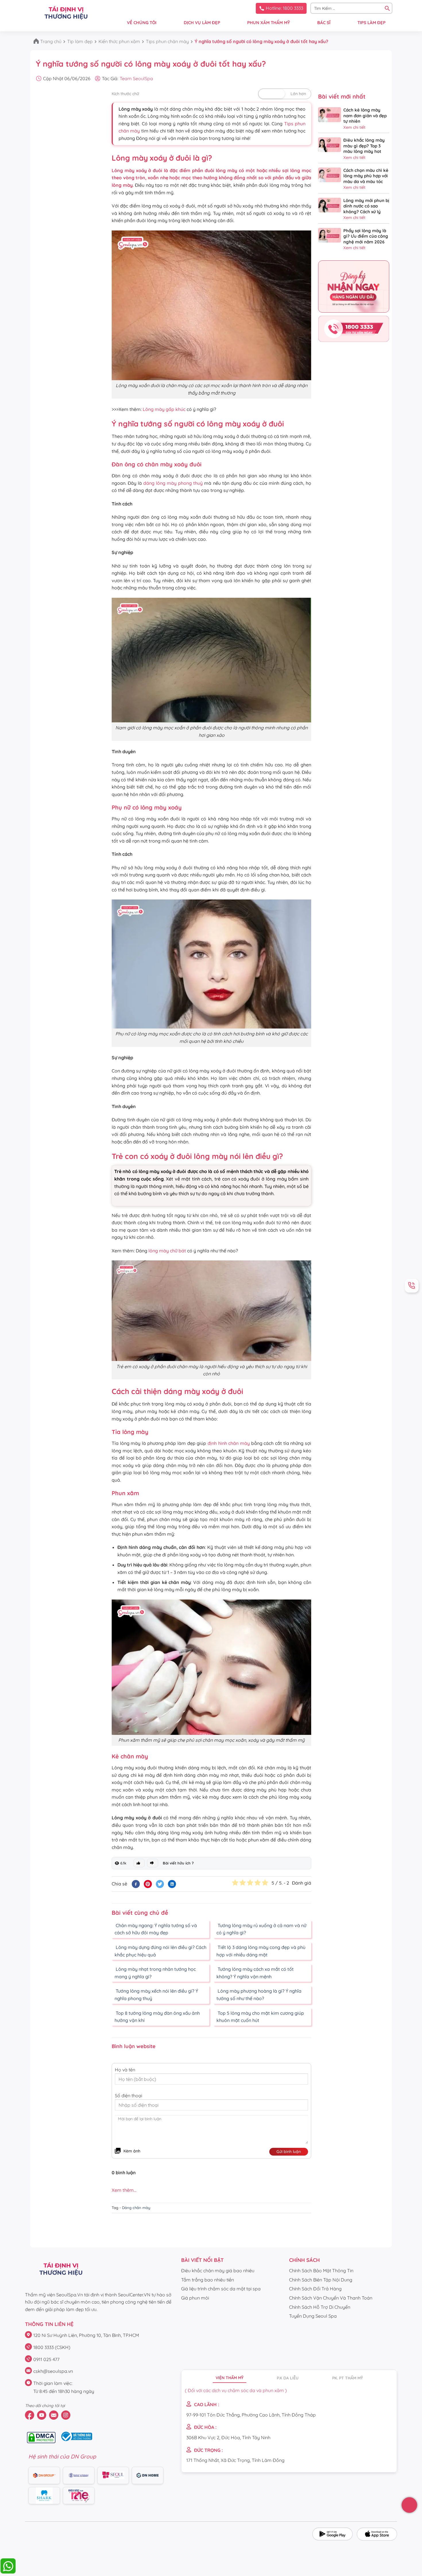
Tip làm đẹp (80, 41)
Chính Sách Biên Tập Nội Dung (321, 2280)
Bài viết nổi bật (202, 2260)
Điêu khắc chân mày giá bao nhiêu (218, 2271)
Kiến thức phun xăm (119, 41)
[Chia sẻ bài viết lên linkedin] (172, 1884)
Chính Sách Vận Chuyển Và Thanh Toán (331, 2298)
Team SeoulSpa (136, 78)
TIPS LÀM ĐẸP (371, 23)
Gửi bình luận (289, 2152)
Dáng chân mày (136, 2208)
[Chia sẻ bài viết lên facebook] (136, 1884)
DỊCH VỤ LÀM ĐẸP (202, 23)
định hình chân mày (229, 1443)
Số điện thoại (128, 2096)
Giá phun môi (195, 2298)
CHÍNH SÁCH (304, 2260)
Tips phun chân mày (167, 41)
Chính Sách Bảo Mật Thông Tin (321, 2271)
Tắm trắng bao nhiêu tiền (208, 2280)
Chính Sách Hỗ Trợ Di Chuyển (320, 2307)
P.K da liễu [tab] (288, 2378)
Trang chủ (51, 41)
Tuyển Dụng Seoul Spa (313, 2316)
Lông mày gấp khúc (164, 409)
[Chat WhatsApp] (8, 2572)
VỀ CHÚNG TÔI (142, 23)
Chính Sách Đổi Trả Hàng (315, 2289)
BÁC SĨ (324, 23)
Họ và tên (125, 2070)
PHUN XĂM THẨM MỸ (269, 23)
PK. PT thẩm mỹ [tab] (348, 2378)
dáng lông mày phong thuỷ (173, 483)
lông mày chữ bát (167, 1251)
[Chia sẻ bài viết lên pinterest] (148, 1884)
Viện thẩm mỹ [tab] (230, 2378)
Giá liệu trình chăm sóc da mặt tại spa (221, 2289)
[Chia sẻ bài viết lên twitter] (160, 1884)
